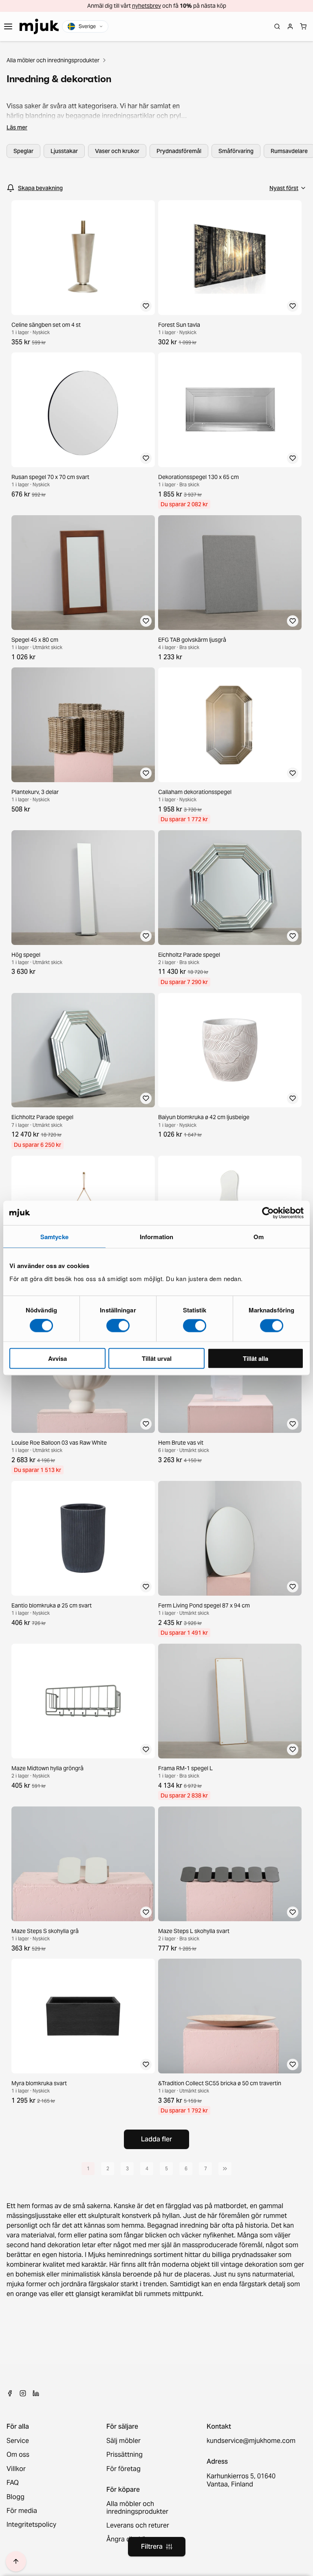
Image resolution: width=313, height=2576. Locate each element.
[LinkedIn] (36, 2393)
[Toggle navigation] (8, 26)
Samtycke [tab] (54, 1237)
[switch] (118, 1326)
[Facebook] (10, 2393)
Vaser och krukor (117, 151)
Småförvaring (236, 151)
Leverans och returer (138, 2526)
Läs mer (17, 127)
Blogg (15, 2497)
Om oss (18, 2455)
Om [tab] (259, 1237)
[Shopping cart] (303, 26)
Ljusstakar (64, 151)
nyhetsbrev (147, 6)
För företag (123, 2469)
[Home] (39, 26)
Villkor (16, 2469)
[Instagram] (23, 2393)
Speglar (23, 151)
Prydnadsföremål (179, 151)
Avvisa (57, 1358)
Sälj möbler (123, 2441)
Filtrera (152, 2546)
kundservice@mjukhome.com (250, 2441)
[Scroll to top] (16, 2561)
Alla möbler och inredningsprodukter (53, 60)
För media (22, 2511)
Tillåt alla (256, 1358)
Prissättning (125, 2455)
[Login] (290, 26)
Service (18, 2441)
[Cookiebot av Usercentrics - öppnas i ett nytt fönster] (268, 1213)
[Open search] (277, 26)
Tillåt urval (157, 1358)
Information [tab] (156, 1237)
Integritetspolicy (31, 2525)
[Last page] (225, 2169)
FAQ (13, 2483)
